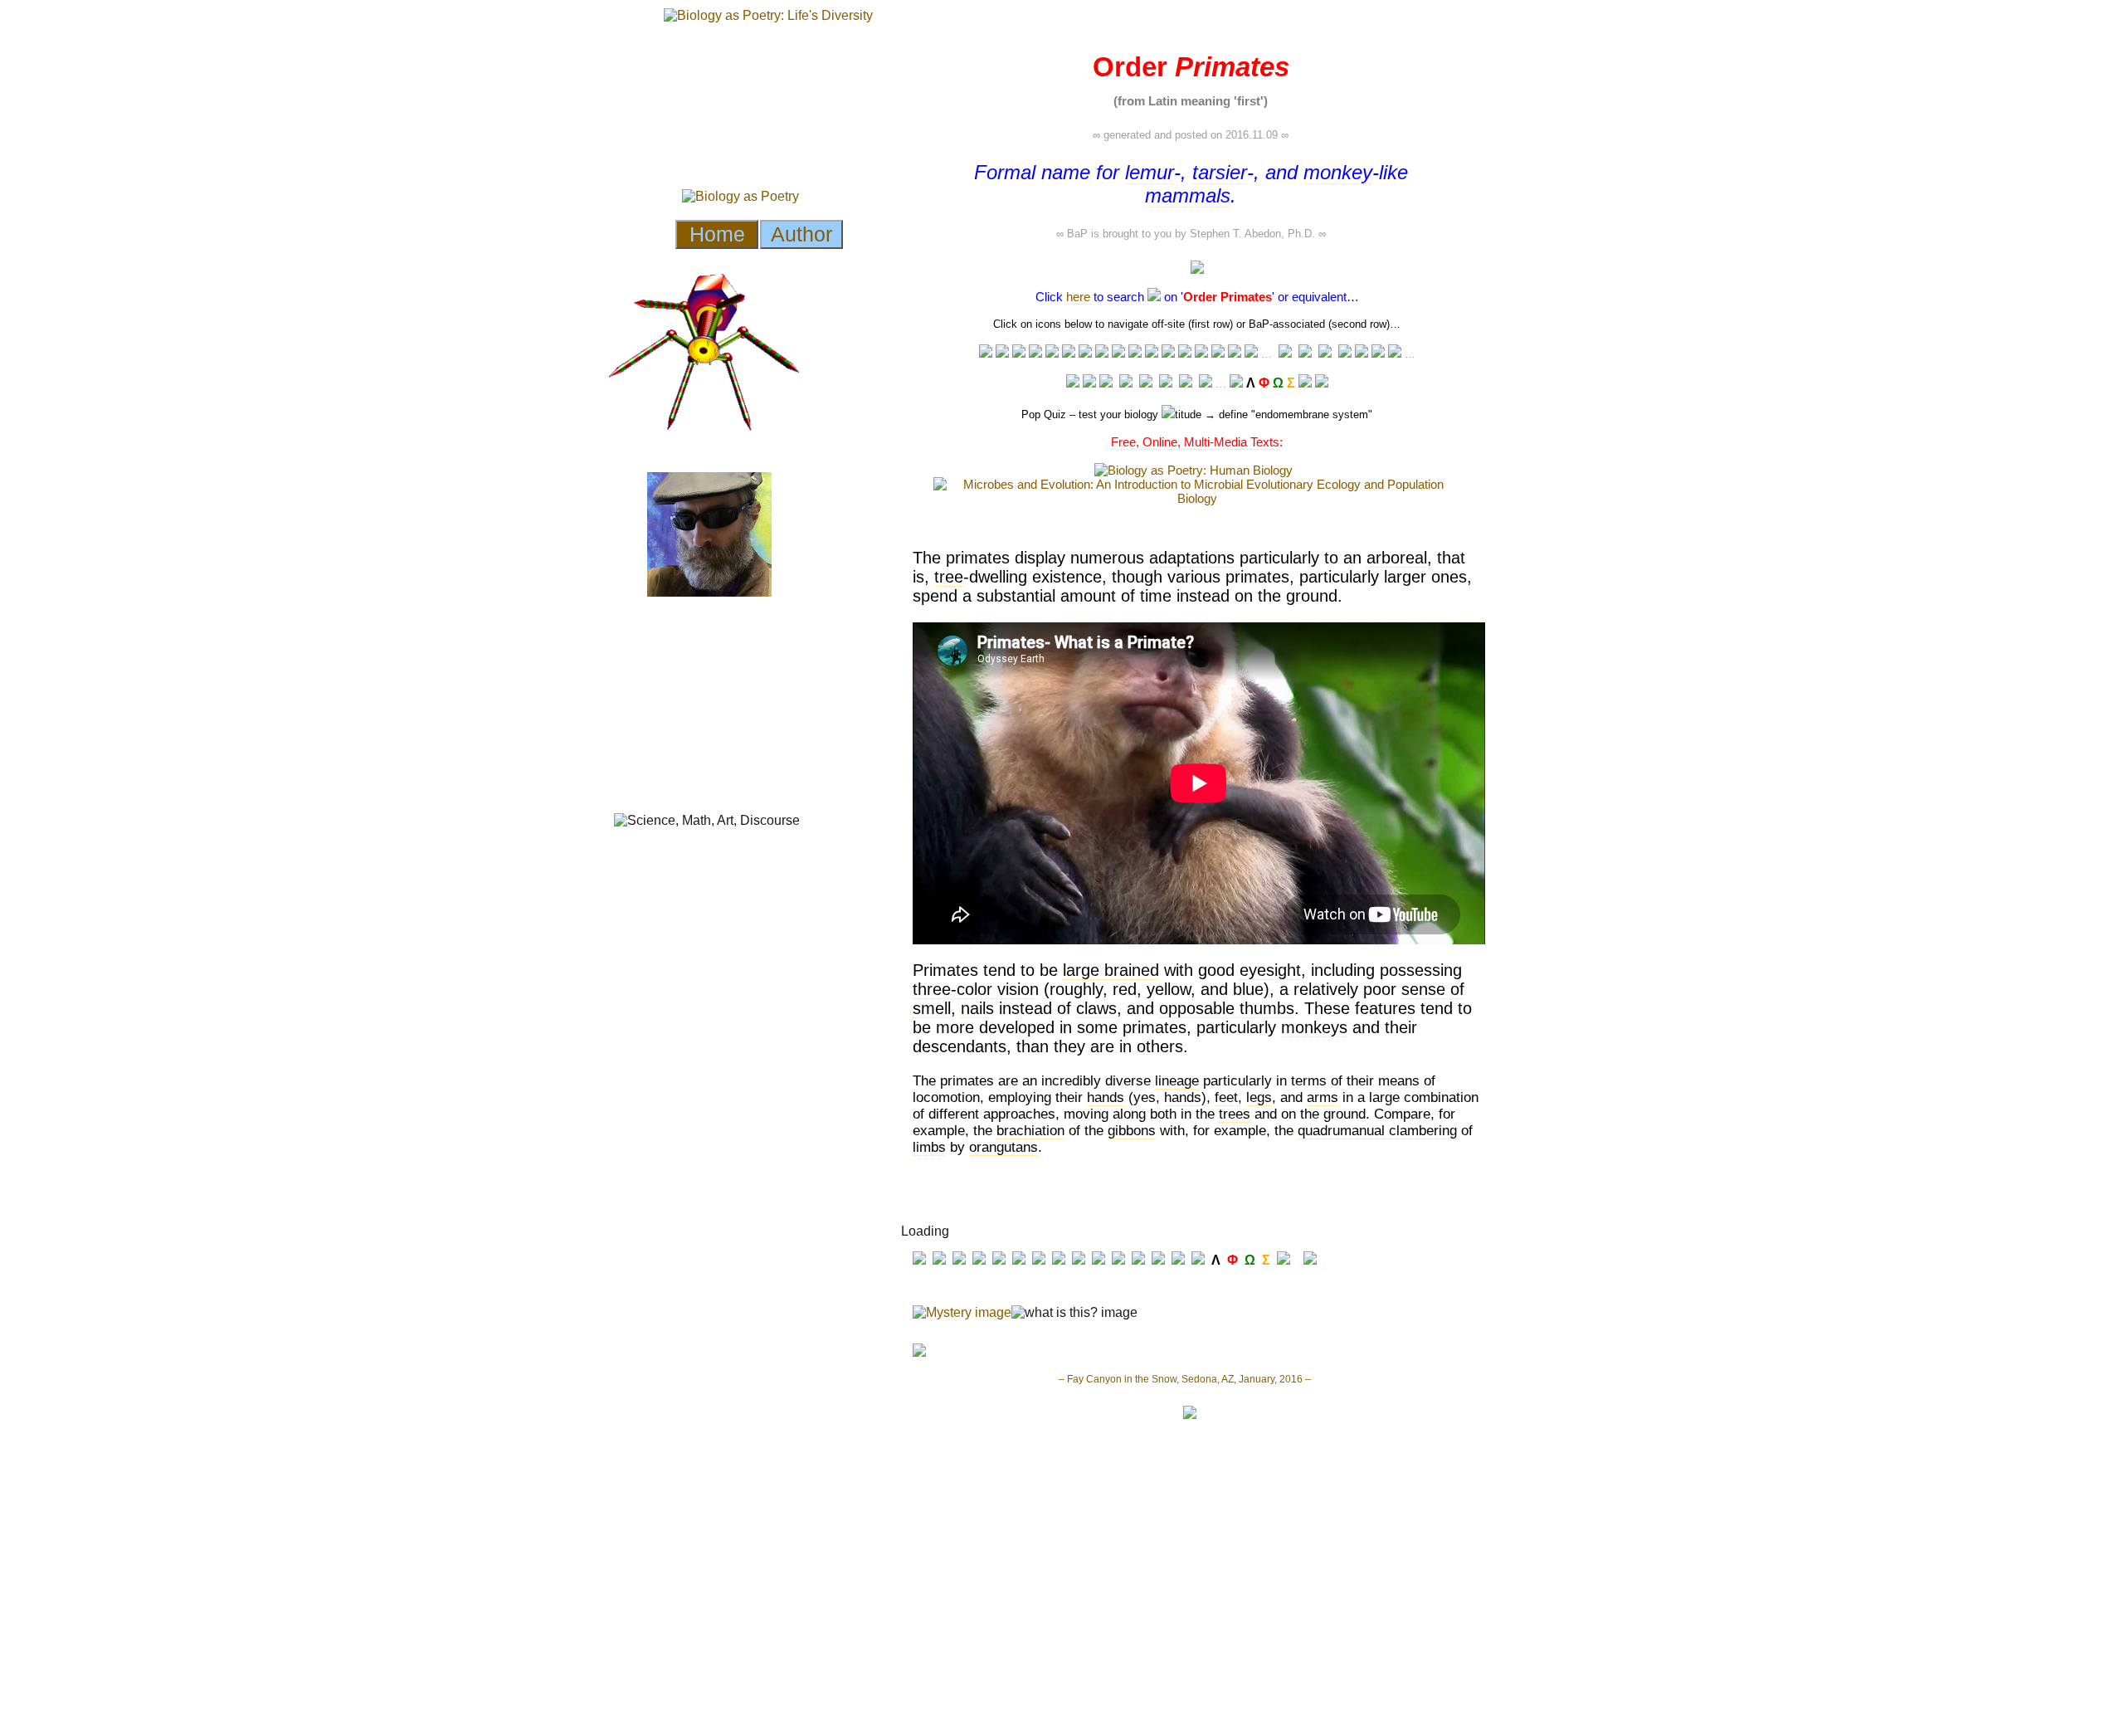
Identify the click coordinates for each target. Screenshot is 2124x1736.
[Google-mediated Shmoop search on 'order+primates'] (1325, 354)
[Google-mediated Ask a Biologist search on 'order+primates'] (1285, 354)
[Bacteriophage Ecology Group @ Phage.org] (1126, 383)
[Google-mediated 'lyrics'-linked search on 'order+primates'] (1218, 353)
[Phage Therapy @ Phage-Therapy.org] (1146, 383)
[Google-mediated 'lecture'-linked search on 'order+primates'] (986, 353)
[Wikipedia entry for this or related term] (1002, 353)
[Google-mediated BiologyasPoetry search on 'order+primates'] (1236, 383)
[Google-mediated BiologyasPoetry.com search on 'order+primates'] (1251, 353)
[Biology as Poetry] (1154, 297)
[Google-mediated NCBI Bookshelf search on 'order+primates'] (1378, 353)
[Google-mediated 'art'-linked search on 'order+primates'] (1185, 353)
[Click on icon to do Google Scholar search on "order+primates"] (1395, 353)
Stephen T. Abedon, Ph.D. (1252, 234)
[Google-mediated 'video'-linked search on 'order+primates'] (1118, 353)
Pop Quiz (1044, 414)
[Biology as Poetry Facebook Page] (1073, 383)
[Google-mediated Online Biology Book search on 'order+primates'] (1305, 354)
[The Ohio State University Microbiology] (1186, 383)
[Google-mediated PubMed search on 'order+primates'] (1362, 353)
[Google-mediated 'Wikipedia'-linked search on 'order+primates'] (1019, 353)
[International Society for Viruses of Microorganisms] (1206, 383)
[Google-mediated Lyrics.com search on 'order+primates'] (1201, 353)
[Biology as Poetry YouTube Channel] (1106, 383)
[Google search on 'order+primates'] (1152, 353)
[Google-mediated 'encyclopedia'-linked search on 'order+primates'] (1035, 353)
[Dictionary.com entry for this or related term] (1069, 353)
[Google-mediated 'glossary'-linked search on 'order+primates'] (1052, 353)
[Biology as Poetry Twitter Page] (1089, 383)
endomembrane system (1312, 414)
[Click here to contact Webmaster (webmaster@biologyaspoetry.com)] (1322, 383)
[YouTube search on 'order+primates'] (1102, 353)
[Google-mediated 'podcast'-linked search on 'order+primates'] (1135, 353)
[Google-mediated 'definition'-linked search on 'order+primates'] (1085, 353)
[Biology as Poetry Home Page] (1305, 383)
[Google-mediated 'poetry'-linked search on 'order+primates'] (1235, 353)
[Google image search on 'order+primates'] (1168, 353)
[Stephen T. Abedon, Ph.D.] (1166, 383)
